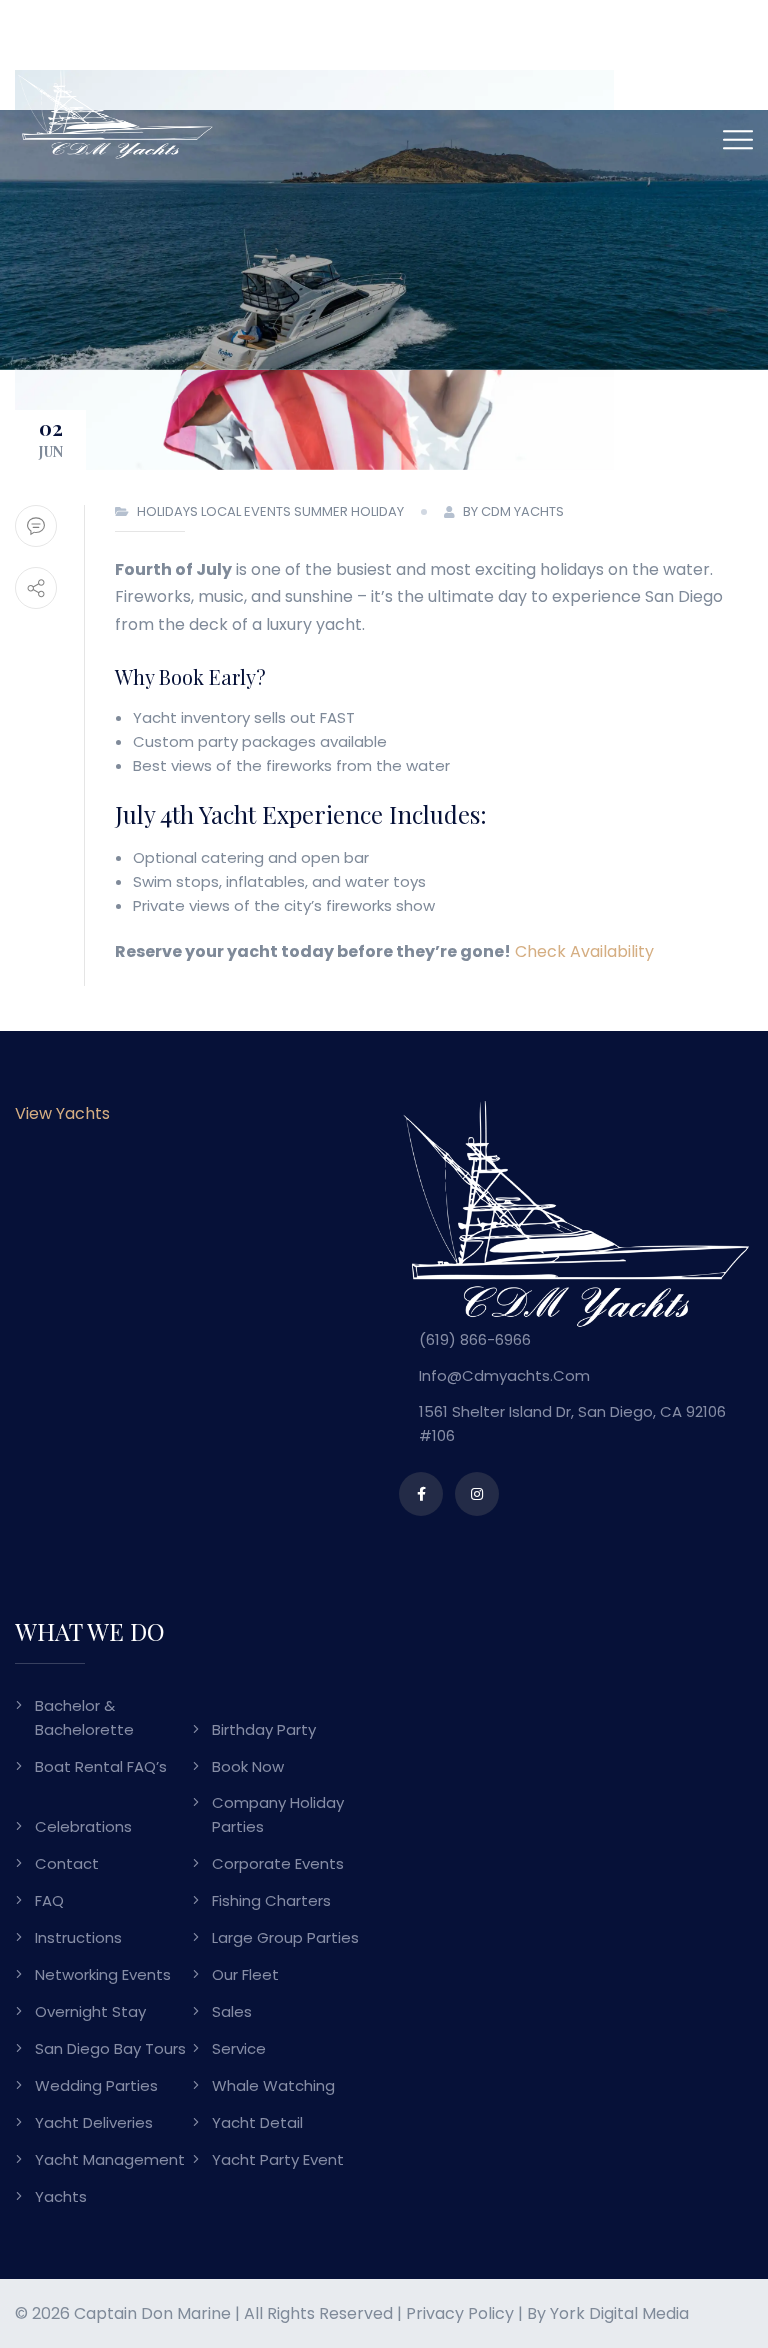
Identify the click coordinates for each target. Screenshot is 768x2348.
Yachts (61, 2196)
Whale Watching (273, 2085)
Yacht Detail (257, 2122)
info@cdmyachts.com (504, 1375)
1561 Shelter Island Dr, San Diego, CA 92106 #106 (572, 1423)
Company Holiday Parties (278, 1814)
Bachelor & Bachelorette (84, 1717)
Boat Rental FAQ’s (101, 1766)
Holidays (167, 511)
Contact (67, 1863)
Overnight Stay (90, 2011)
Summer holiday (349, 511)
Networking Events (103, 1974)
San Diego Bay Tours (110, 2048)
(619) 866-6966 (475, 1339)
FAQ (49, 1900)
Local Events (246, 511)
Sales (232, 2011)
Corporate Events (278, 1863)
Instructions (78, 1937)
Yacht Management (110, 2159)
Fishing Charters (271, 1900)
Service (239, 2048)
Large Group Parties (285, 1937)
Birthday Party (264, 1729)
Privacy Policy (460, 2313)
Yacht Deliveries (94, 2122)
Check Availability (584, 951)
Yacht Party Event (278, 2159)
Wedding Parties (96, 2085)
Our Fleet (245, 1974)
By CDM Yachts (513, 511)
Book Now (248, 1766)
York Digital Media (619, 2313)
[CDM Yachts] (115, 112)
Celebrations (83, 1826)
